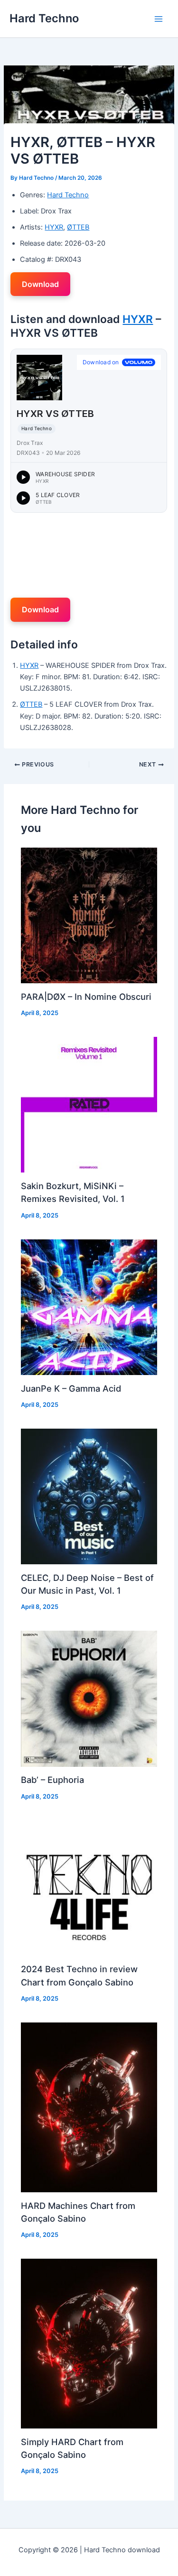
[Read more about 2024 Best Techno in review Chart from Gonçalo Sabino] (89, 1888)
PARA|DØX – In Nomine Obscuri (86, 997)
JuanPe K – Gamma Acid (71, 1388)
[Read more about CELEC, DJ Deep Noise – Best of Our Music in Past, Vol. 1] (89, 1496)
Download (40, 284)
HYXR (54, 227)
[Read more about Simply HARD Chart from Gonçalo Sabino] (89, 2343)
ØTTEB (78, 227)
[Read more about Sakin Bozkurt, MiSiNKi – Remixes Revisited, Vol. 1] (89, 1104)
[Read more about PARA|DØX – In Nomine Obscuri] (89, 915)
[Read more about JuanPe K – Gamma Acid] (89, 1307)
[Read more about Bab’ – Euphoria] (89, 1699)
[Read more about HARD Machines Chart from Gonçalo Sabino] (89, 2107)
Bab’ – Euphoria (52, 1780)
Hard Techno (44, 18)
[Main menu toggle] (159, 19)
